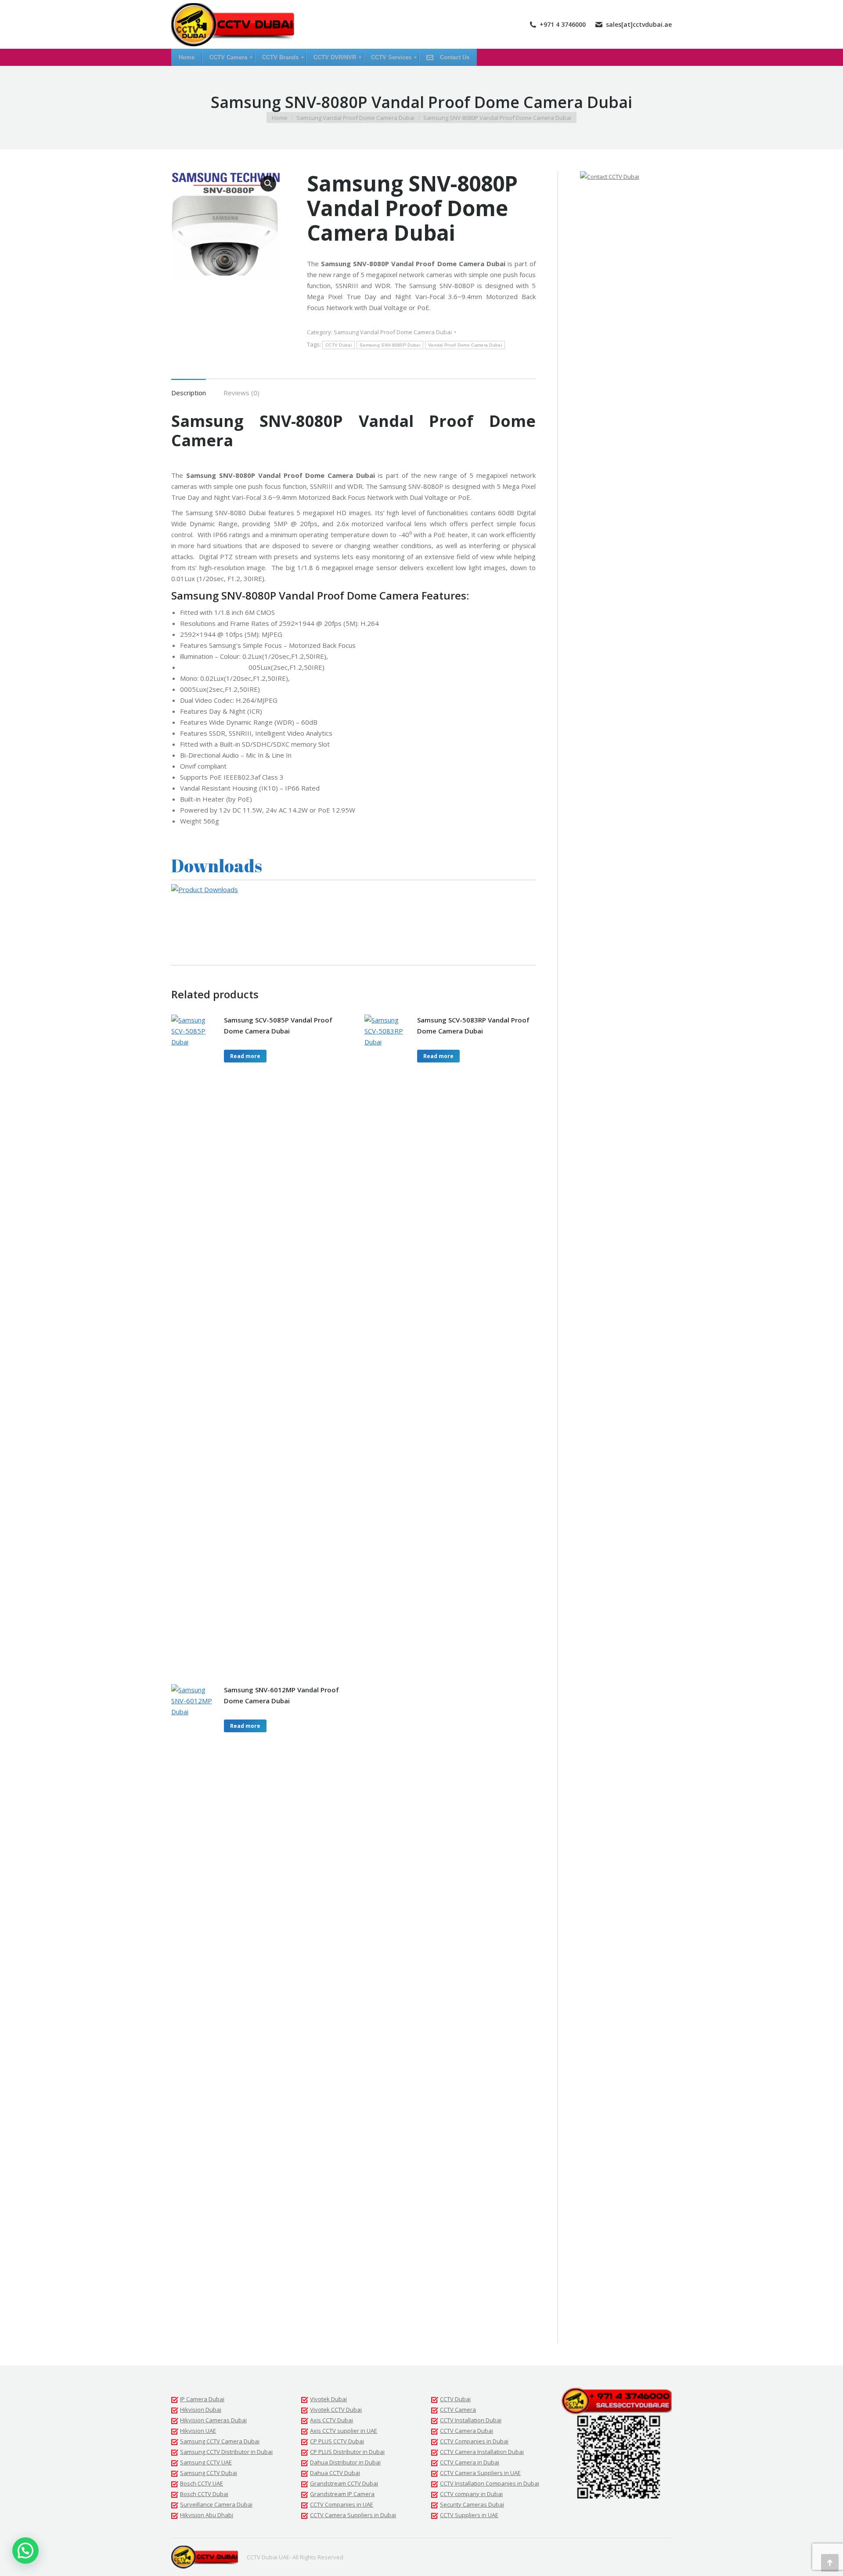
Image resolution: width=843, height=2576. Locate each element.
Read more (245, 1056)
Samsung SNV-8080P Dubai (390, 345)
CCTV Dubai (339, 345)
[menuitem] (187, 57)
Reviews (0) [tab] (241, 393)
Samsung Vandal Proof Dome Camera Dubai (393, 332)
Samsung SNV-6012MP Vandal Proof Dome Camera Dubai (281, 1695)
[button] (268, 184)
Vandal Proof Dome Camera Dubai (465, 345)
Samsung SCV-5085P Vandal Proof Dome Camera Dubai (278, 1025)
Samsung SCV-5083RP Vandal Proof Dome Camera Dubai (473, 1025)
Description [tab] (189, 393)
